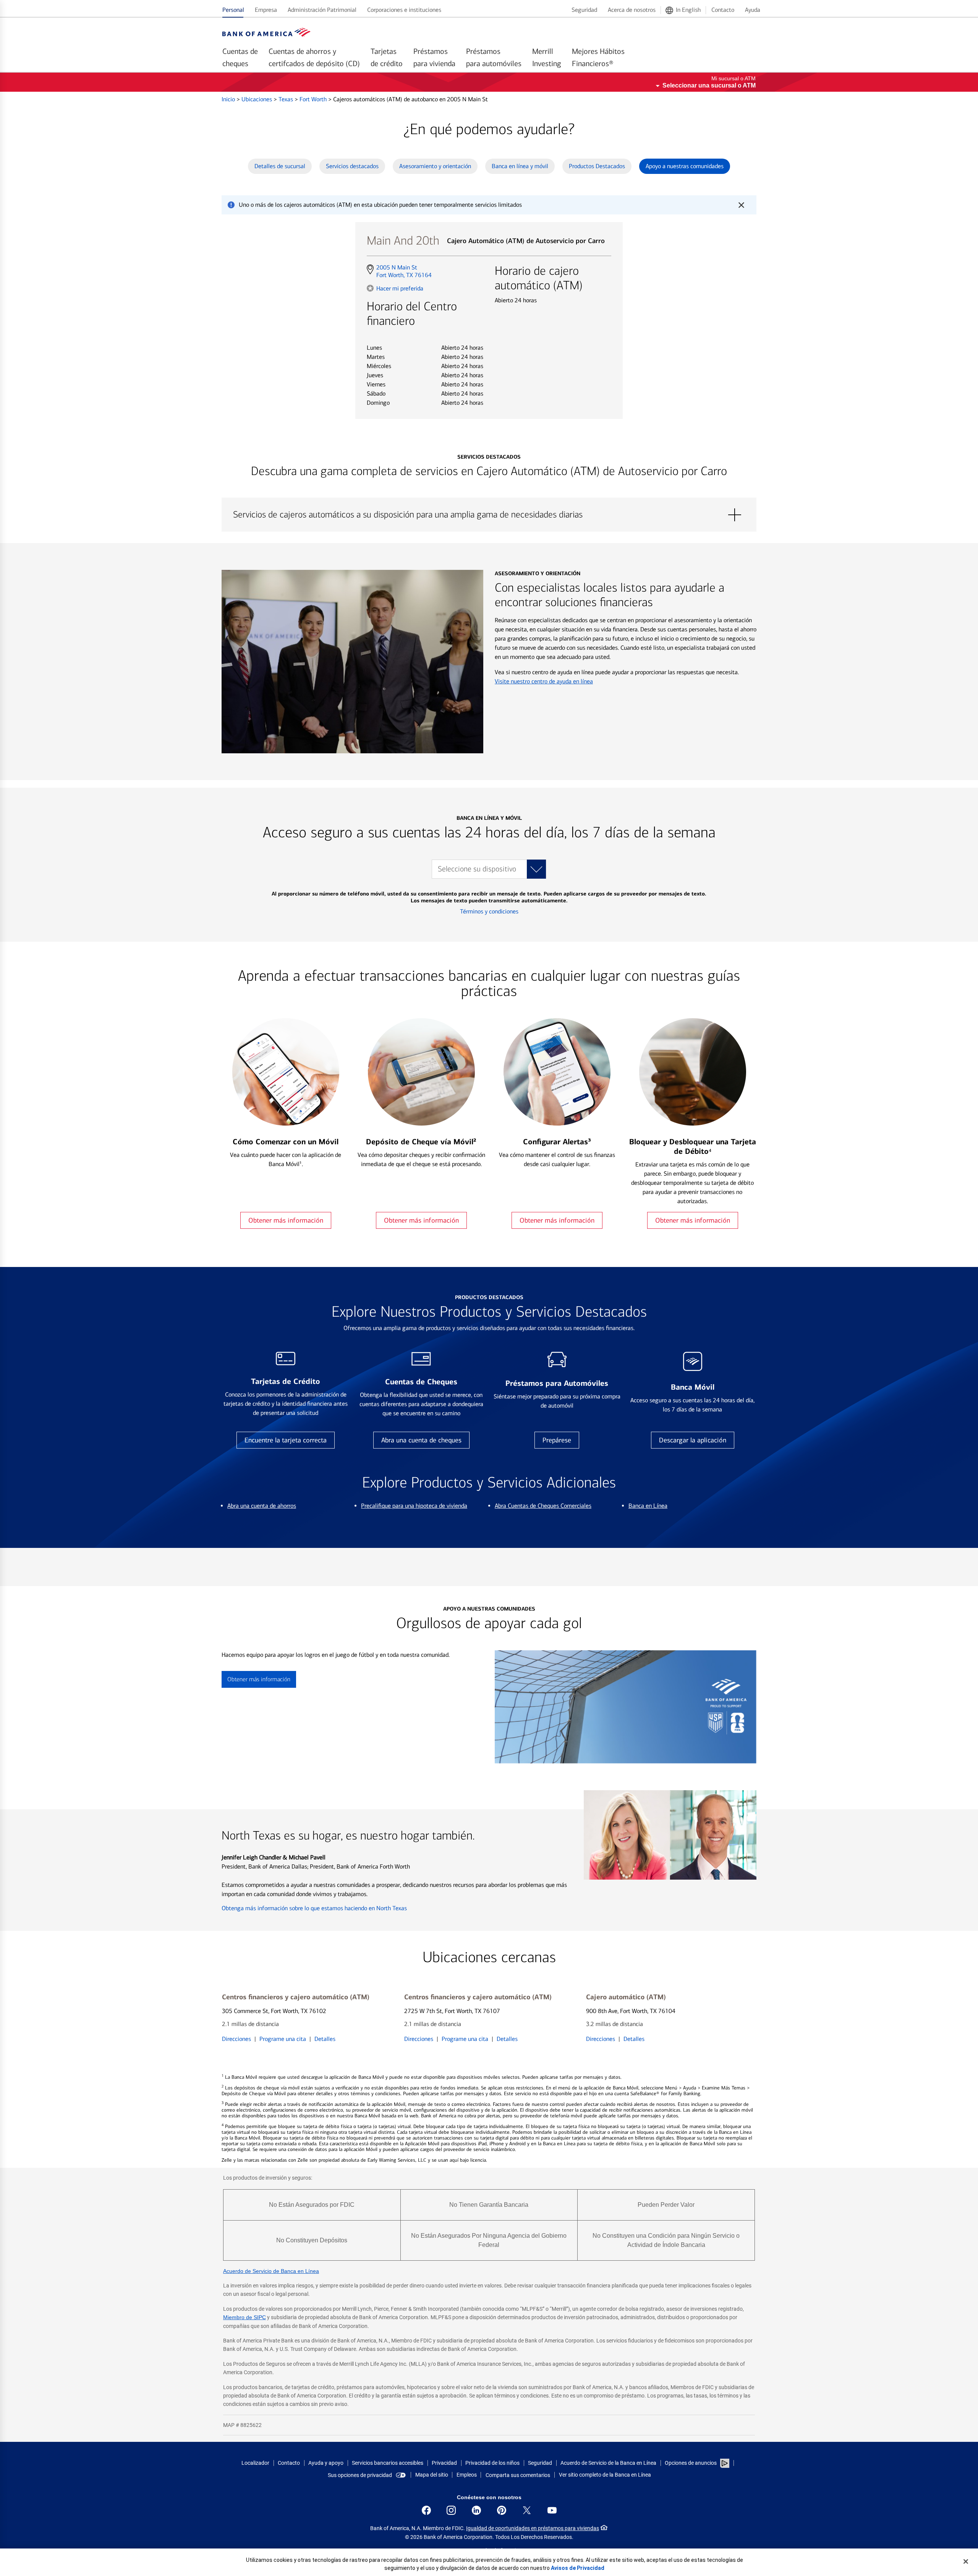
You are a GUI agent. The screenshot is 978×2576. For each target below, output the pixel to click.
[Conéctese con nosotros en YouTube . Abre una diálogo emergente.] (552, 2510)
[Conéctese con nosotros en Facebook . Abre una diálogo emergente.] (426, 2510)
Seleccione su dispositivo (477, 869)
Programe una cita (283, 2039)
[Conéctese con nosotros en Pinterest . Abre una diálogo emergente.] (502, 2510)
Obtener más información (286, 1220)
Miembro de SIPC (244, 2317)
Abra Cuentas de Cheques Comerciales (543, 1506)
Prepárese (557, 1440)
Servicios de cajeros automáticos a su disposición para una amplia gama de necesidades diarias (489, 515)
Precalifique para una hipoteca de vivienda (414, 1506)
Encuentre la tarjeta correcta (286, 1440)
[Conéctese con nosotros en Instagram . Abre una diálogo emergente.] (451, 2510)
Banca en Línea (648, 1506)
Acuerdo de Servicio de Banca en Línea (271, 2271)
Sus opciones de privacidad (360, 2475)
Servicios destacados (352, 166)
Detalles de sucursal (280, 166)
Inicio (229, 99)
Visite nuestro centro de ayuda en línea (544, 681)
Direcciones (236, 2039)
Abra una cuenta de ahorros (262, 1506)
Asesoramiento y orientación (435, 166)
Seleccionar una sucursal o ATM (709, 85)
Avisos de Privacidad (578, 2568)
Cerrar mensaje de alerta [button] (741, 205)
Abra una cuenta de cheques (421, 1440)
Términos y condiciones (489, 911)
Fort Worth (314, 99)
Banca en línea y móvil (520, 166)
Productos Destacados (597, 166)
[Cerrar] (966, 2561)
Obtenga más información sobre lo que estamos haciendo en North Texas (314, 1908)
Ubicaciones (257, 99)
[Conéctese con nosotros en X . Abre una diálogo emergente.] (527, 2510)
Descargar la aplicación (693, 1440)
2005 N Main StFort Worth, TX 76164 (404, 271)
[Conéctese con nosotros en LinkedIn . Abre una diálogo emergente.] (476, 2510)
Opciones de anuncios (691, 2463)
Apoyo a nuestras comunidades (685, 166)
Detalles (325, 2039)
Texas (287, 99)
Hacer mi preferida (400, 288)
